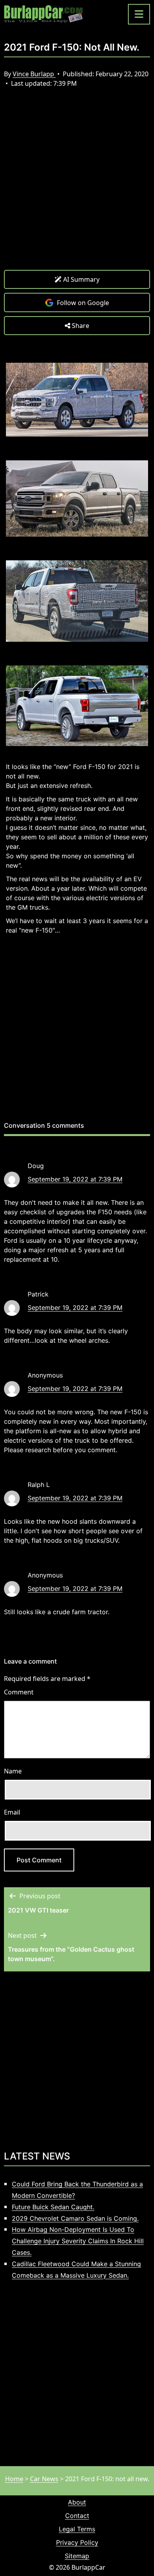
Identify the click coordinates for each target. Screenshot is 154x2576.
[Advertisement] (77, 185)
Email (12, 1812)
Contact (77, 2516)
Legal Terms (77, 2529)
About (77, 2502)
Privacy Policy (77, 2542)
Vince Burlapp (34, 74)
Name (13, 1771)
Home (14, 2479)
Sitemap (77, 2556)
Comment (19, 1692)
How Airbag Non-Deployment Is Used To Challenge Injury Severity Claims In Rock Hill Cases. (78, 2241)
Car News (44, 2479)
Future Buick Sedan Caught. (53, 2207)
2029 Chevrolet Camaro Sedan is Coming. (75, 2218)
